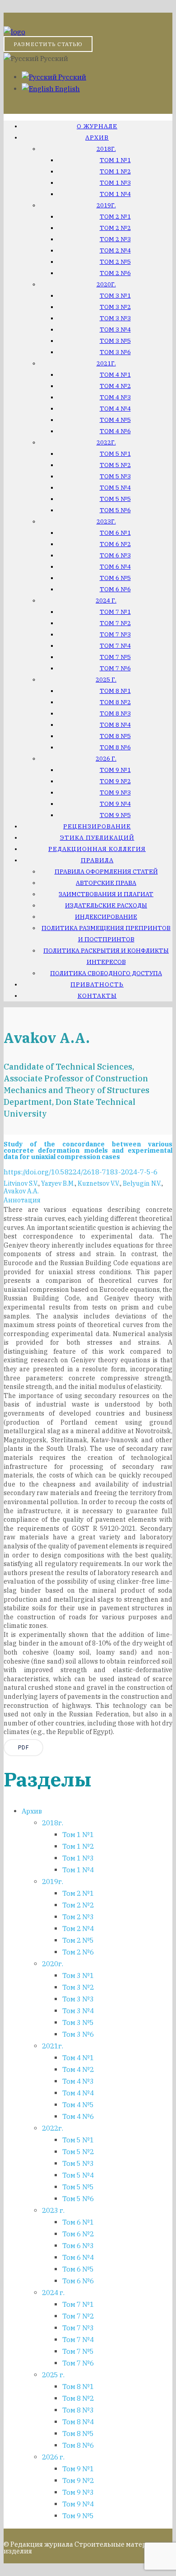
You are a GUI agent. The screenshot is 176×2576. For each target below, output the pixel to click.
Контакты (97, 996)
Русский (72, 77)
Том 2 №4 (115, 250)
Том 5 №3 (115, 476)
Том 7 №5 (115, 657)
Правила (97, 860)
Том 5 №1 (115, 454)
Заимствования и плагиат (106, 894)
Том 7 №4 (115, 646)
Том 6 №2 (115, 544)
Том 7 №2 (115, 623)
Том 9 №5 (115, 815)
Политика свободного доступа (106, 973)
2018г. (106, 149)
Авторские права (106, 883)
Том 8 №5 (115, 736)
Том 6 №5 (115, 578)
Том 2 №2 (115, 228)
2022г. (106, 442)
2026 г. (106, 759)
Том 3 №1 (115, 296)
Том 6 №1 (115, 533)
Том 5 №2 (115, 465)
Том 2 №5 (115, 262)
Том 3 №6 (115, 352)
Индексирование (106, 917)
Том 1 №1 (115, 160)
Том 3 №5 (115, 341)
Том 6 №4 (115, 567)
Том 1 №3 (115, 183)
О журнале (97, 126)
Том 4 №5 (115, 420)
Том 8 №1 (115, 691)
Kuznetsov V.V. (99, 1183)
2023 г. (53, 2210)
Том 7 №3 (115, 634)
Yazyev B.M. (58, 1183)
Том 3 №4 (115, 330)
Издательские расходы (106, 905)
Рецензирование (97, 826)
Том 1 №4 (115, 194)
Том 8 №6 (115, 747)
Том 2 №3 (115, 239)
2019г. (106, 205)
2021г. (106, 363)
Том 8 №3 (115, 713)
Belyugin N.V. (142, 1183)
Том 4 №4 (115, 409)
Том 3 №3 (115, 318)
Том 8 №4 (115, 725)
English (67, 89)
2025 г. (106, 680)
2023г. (106, 521)
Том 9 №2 (115, 781)
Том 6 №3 (115, 555)
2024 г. (106, 601)
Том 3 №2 (115, 307)
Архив (97, 138)
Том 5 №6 (115, 510)
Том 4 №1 (115, 375)
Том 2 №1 (115, 217)
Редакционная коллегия (97, 849)
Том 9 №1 (115, 770)
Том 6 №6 (115, 589)
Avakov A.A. (21, 1191)
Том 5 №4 (115, 488)
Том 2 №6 (115, 273)
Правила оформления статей (106, 872)
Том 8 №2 (115, 702)
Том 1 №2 (115, 171)
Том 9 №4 (115, 804)
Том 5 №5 (115, 499)
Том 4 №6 (115, 431)
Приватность (97, 984)
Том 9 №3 (115, 792)
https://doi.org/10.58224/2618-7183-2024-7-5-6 (81, 1172)
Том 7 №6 (115, 668)
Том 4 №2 (115, 386)
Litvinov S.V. (21, 1183)
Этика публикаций (97, 838)
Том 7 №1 (115, 612)
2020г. (106, 284)
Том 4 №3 (115, 397)
